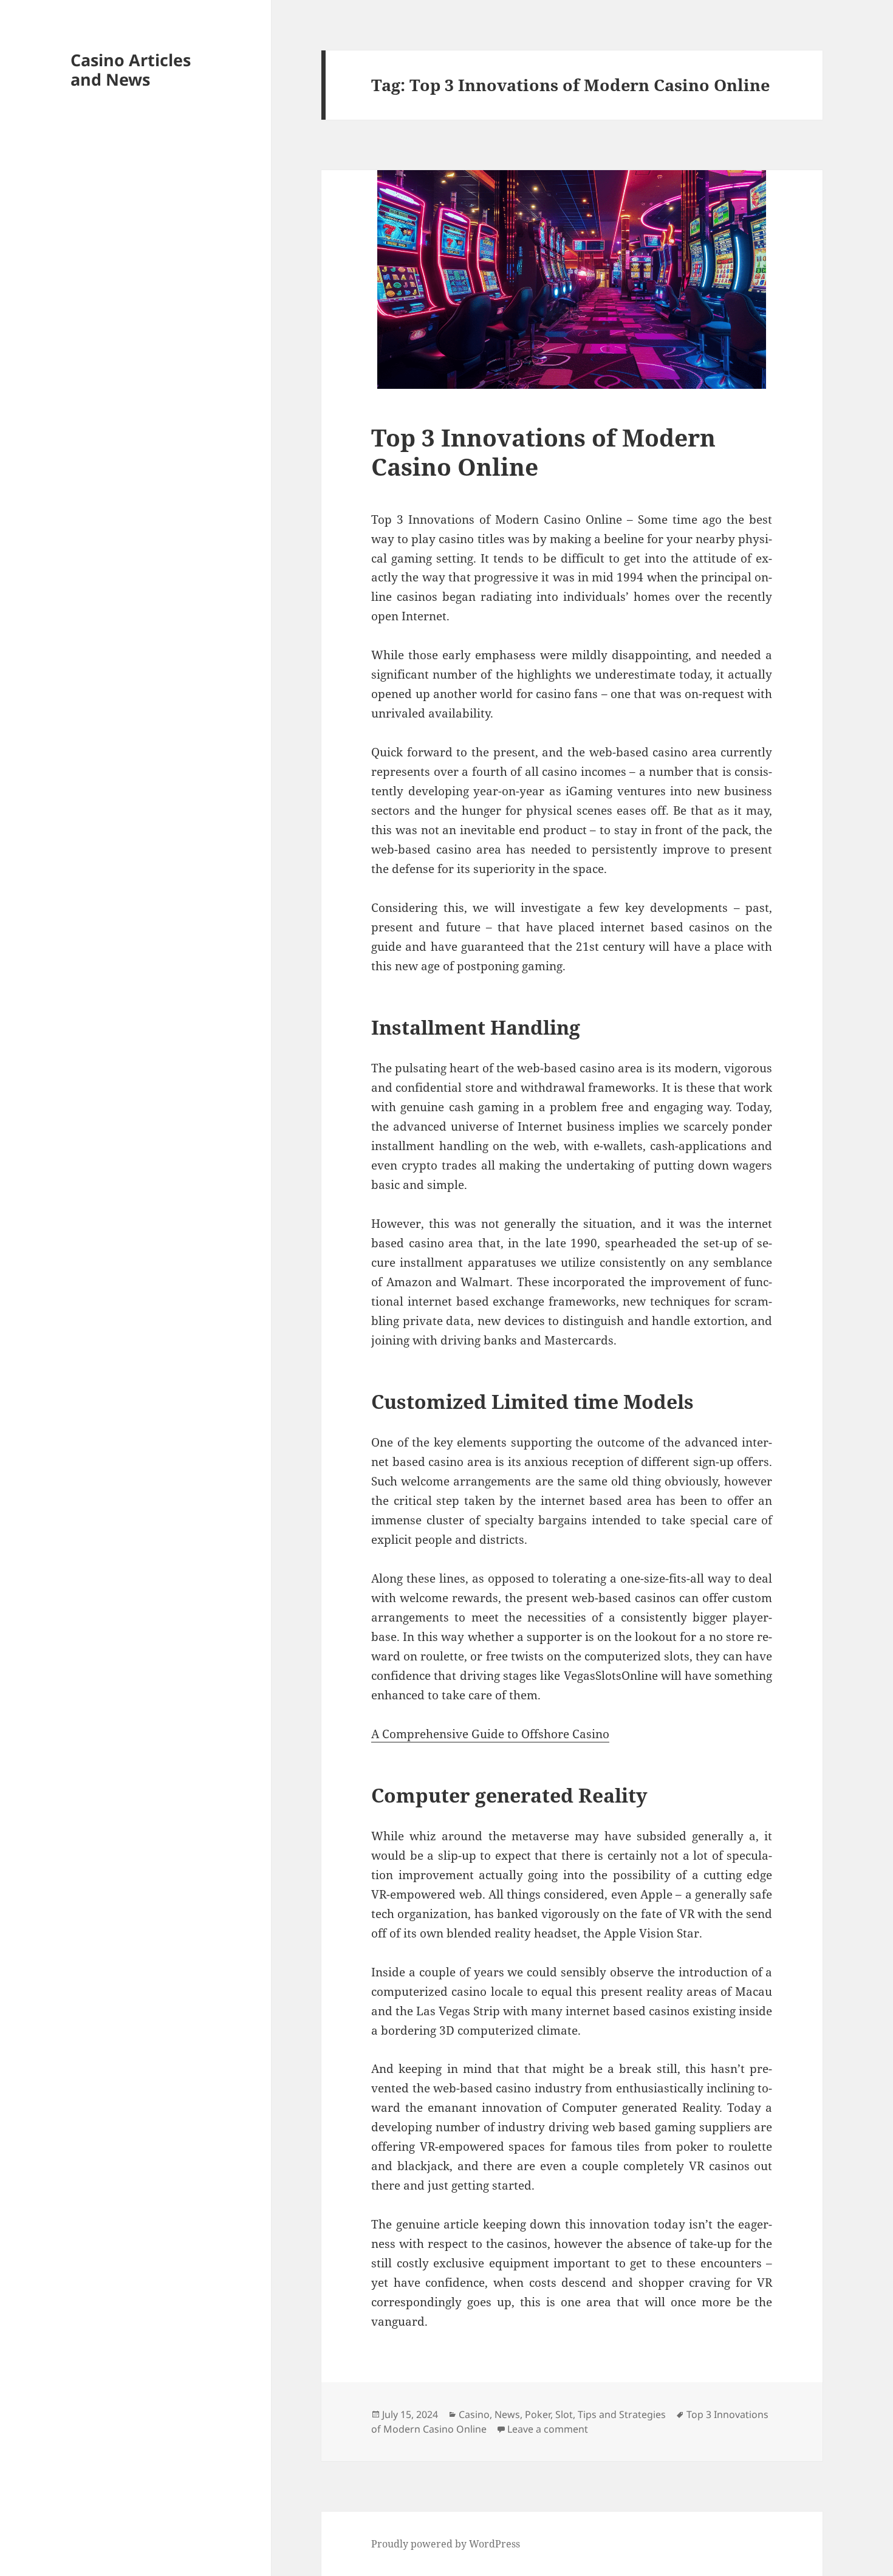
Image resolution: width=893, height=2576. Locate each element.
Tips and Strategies (622, 2414)
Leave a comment (548, 2429)
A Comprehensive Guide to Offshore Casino (490, 1734)
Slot (564, 2414)
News (507, 2414)
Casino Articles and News (131, 70)
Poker (538, 2414)
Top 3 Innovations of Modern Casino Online (543, 452)
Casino (474, 2414)
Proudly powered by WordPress (446, 2544)
